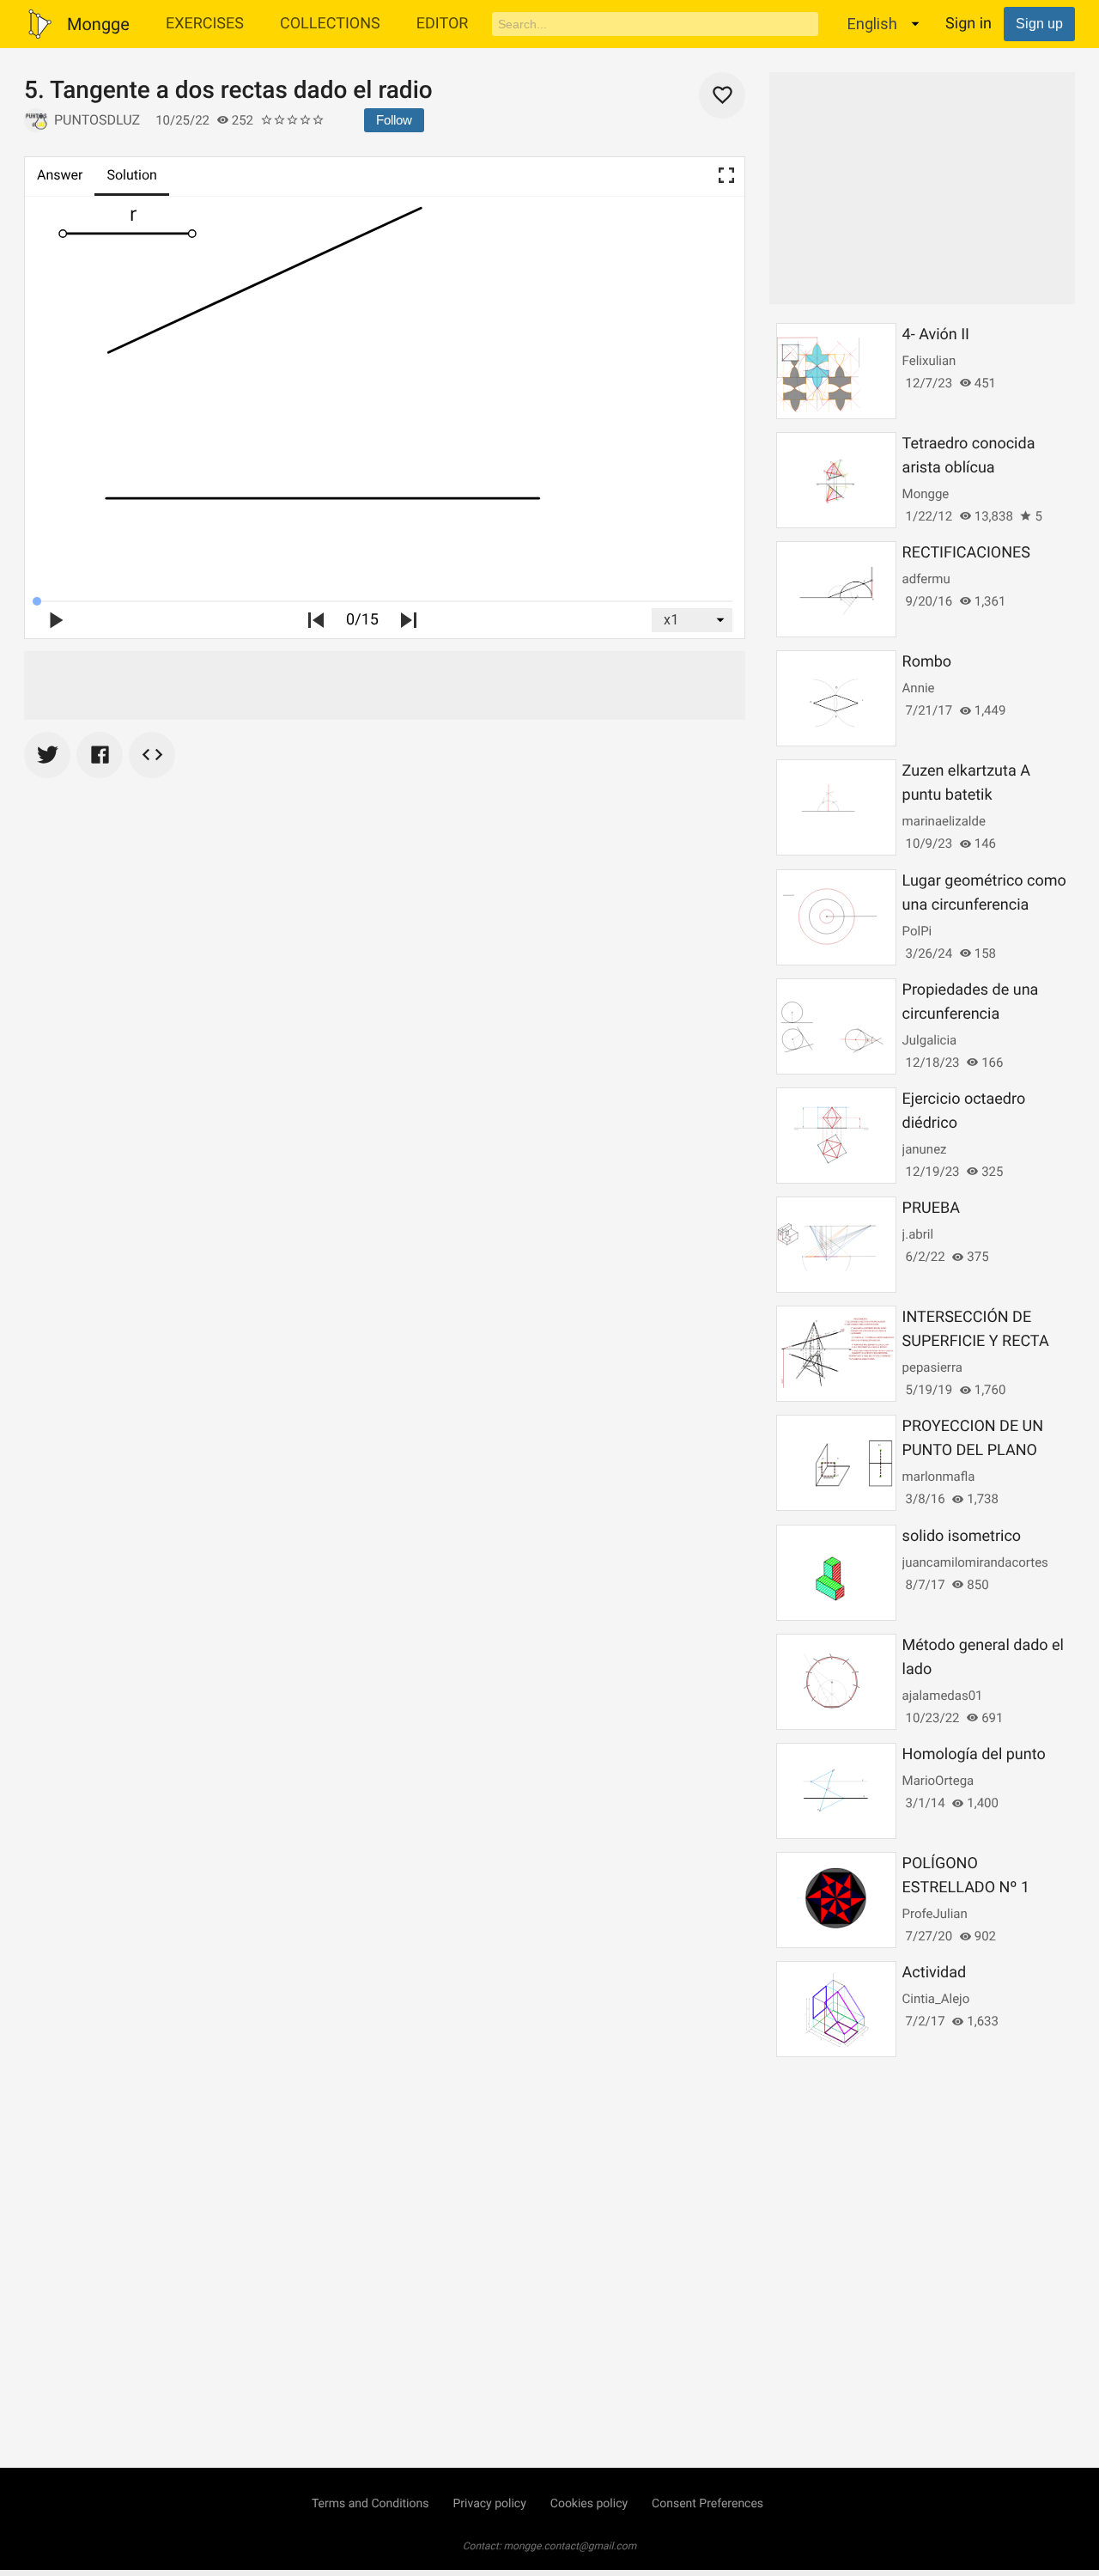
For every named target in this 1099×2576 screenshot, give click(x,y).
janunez (925, 1149)
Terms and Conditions (370, 2504)
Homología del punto (974, 1754)
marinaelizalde (944, 821)
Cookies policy (589, 2504)
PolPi (917, 931)
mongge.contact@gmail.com (571, 2546)
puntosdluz (97, 120)
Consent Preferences (707, 2504)
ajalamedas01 (943, 1696)
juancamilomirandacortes (975, 1562)
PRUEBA (931, 1208)
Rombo (927, 662)
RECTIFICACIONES (966, 553)
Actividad (935, 1973)
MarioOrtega (938, 1781)
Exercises (205, 24)
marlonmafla (939, 1477)
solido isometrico (962, 1536)
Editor (443, 24)
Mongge (926, 494)
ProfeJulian (935, 1914)
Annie (919, 688)
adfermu (926, 579)
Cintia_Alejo (936, 1999)
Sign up (1039, 24)
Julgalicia (930, 1040)
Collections (330, 24)
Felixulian (929, 361)
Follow (394, 120)
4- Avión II (936, 335)
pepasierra (932, 1367)
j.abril (918, 1234)
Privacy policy (489, 2504)
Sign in (968, 24)
